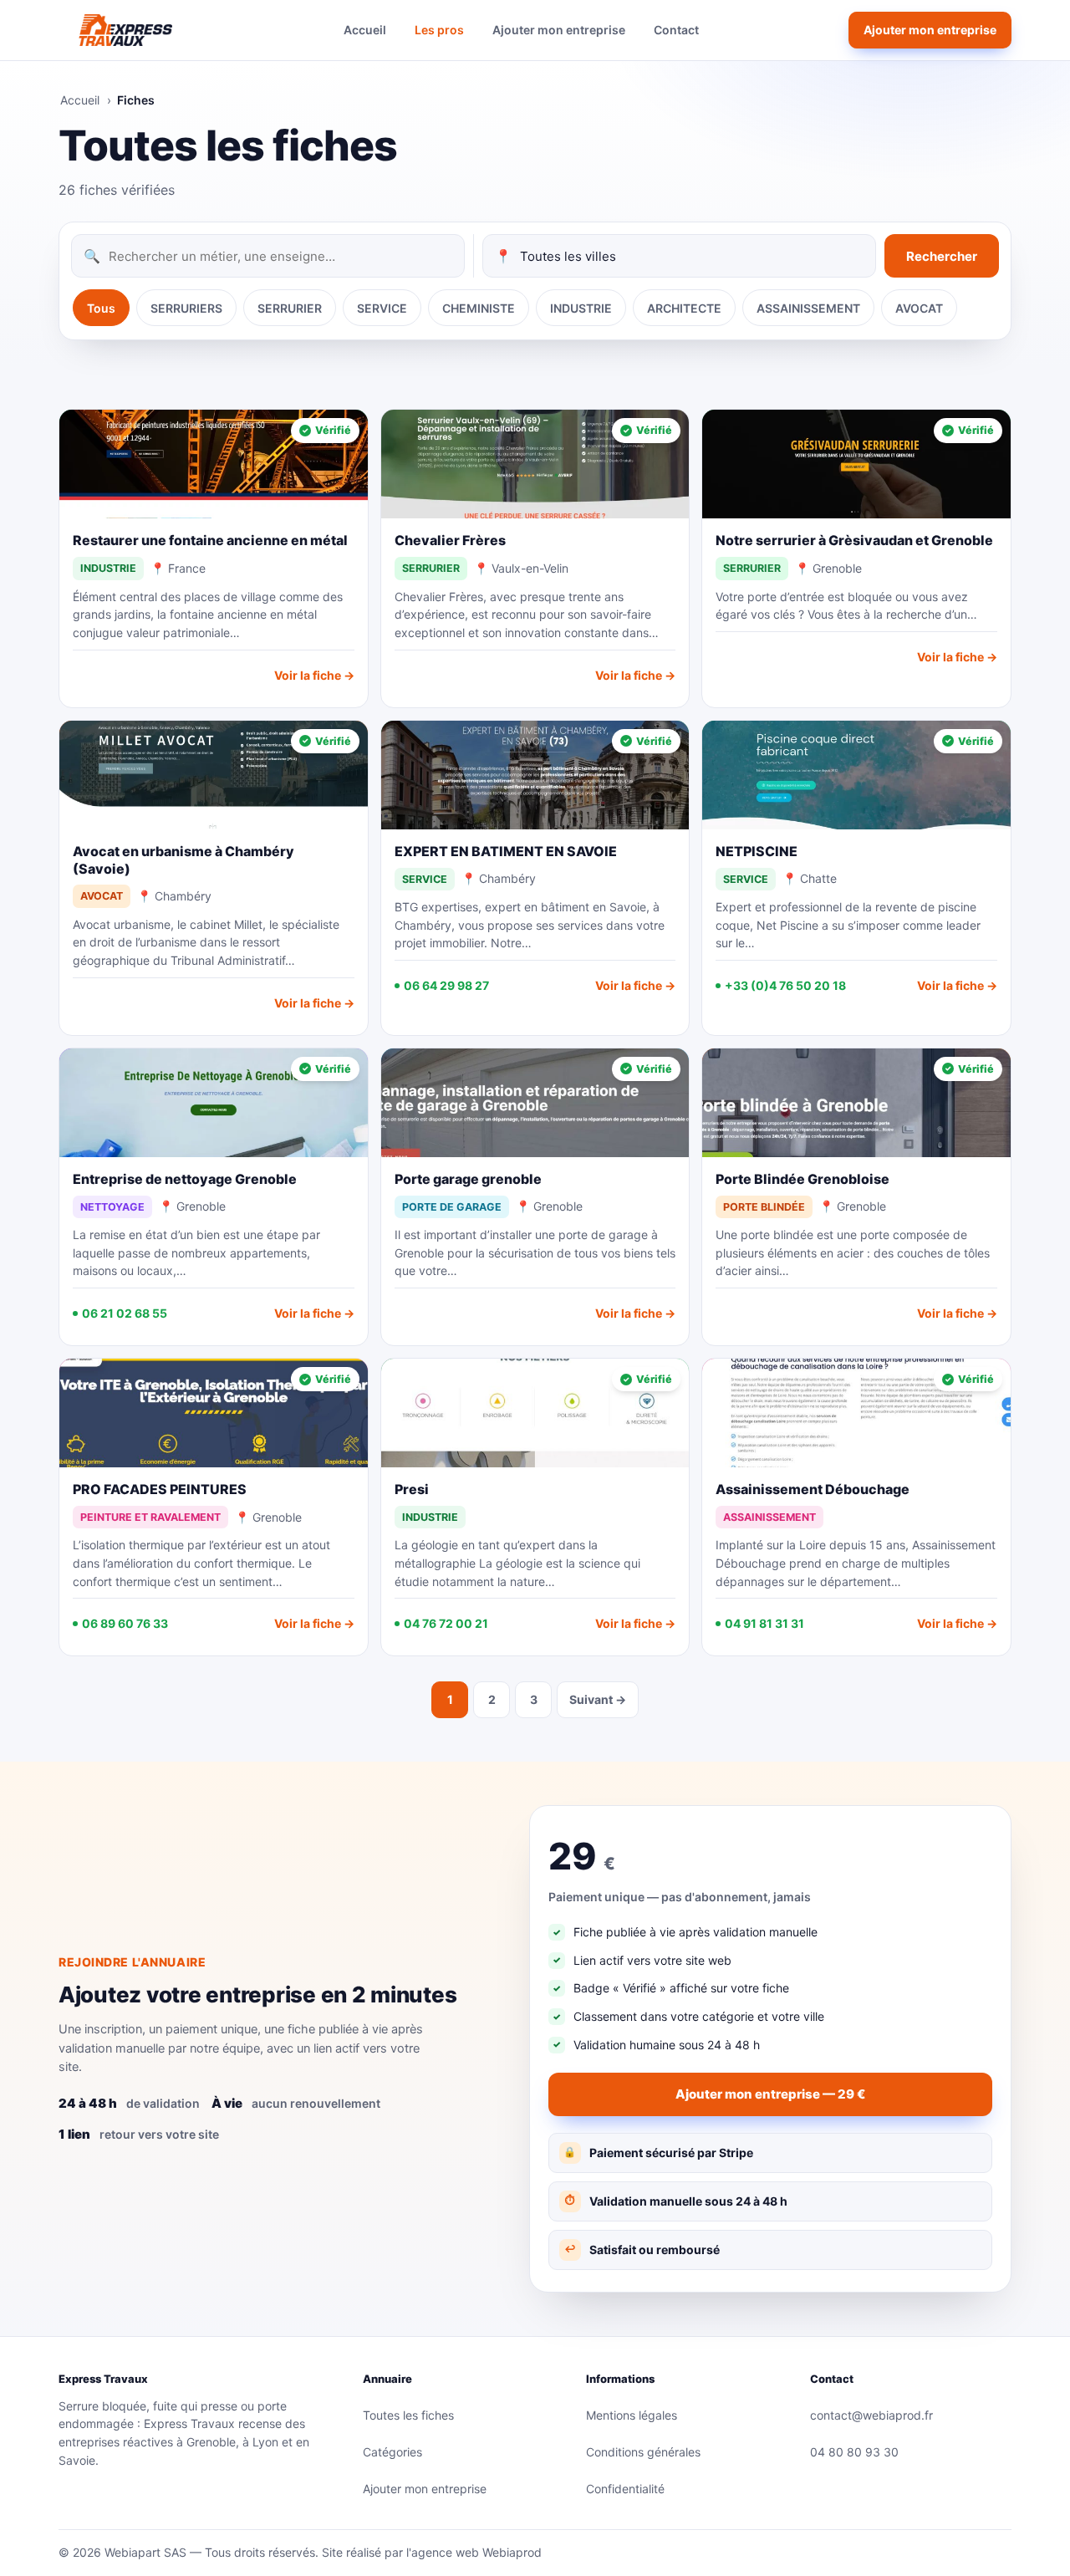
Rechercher (942, 256)
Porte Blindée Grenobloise (802, 1179)
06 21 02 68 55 (125, 1313)
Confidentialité (625, 2489)
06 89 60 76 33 (125, 1623)
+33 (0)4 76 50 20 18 (785, 985)
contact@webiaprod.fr (871, 2415)
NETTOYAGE (112, 1207)
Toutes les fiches (408, 2415)
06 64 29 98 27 (446, 985)
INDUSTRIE (581, 308)
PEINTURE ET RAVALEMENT (150, 1517)
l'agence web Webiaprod (474, 2552)
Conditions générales (643, 2452)
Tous (101, 308)
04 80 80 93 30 (854, 2452)
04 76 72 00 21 (446, 1623)
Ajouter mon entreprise (559, 30)
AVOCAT (919, 308)
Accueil (365, 30)
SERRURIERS (186, 308)
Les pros (439, 30)
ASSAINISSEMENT (808, 308)
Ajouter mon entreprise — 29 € (770, 2094)
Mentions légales (632, 2415)
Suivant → (598, 1699)
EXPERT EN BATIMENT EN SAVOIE (506, 851)
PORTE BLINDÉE (764, 1207)
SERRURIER (290, 308)
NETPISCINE (757, 851)
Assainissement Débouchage (813, 1489)
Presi (412, 1489)
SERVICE (382, 308)
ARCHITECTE (684, 308)
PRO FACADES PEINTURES (160, 1489)
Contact (676, 30)
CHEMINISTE (479, 308)
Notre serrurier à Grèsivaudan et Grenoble (854, 540)
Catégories (392, 2452)
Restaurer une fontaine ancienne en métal (210, 540)
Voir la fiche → (314, 675)
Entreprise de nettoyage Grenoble (185, 1179)
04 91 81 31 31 (764, 1623)
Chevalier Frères (450, 540)
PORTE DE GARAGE (452, 1207)
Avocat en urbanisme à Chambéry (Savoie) (183, 860)
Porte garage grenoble (468, 1179)
